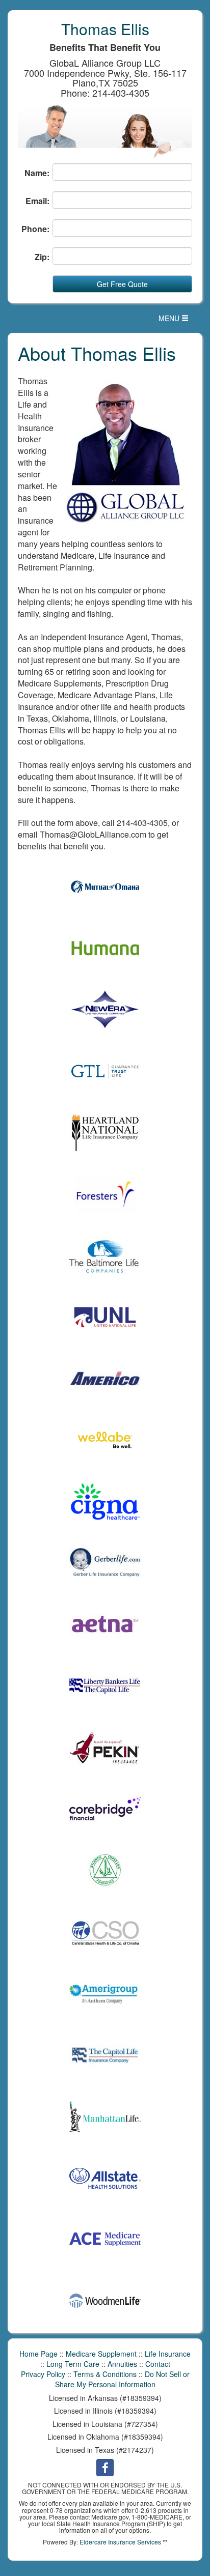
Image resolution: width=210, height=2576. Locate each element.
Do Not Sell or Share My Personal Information (122, 2379)
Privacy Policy (43, 2374)
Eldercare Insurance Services (120, 2542)
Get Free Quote (122, 284)
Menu (176, 320)
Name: (37, 173)
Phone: (35, 229)
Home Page (38, 2354)
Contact (158, 2364)
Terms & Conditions (105, 2374)
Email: (37, 201)
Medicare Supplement (101, 2354)
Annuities (122, 2364)
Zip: (42, 257)
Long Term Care (73, 2364)
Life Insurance (168, 2354)
